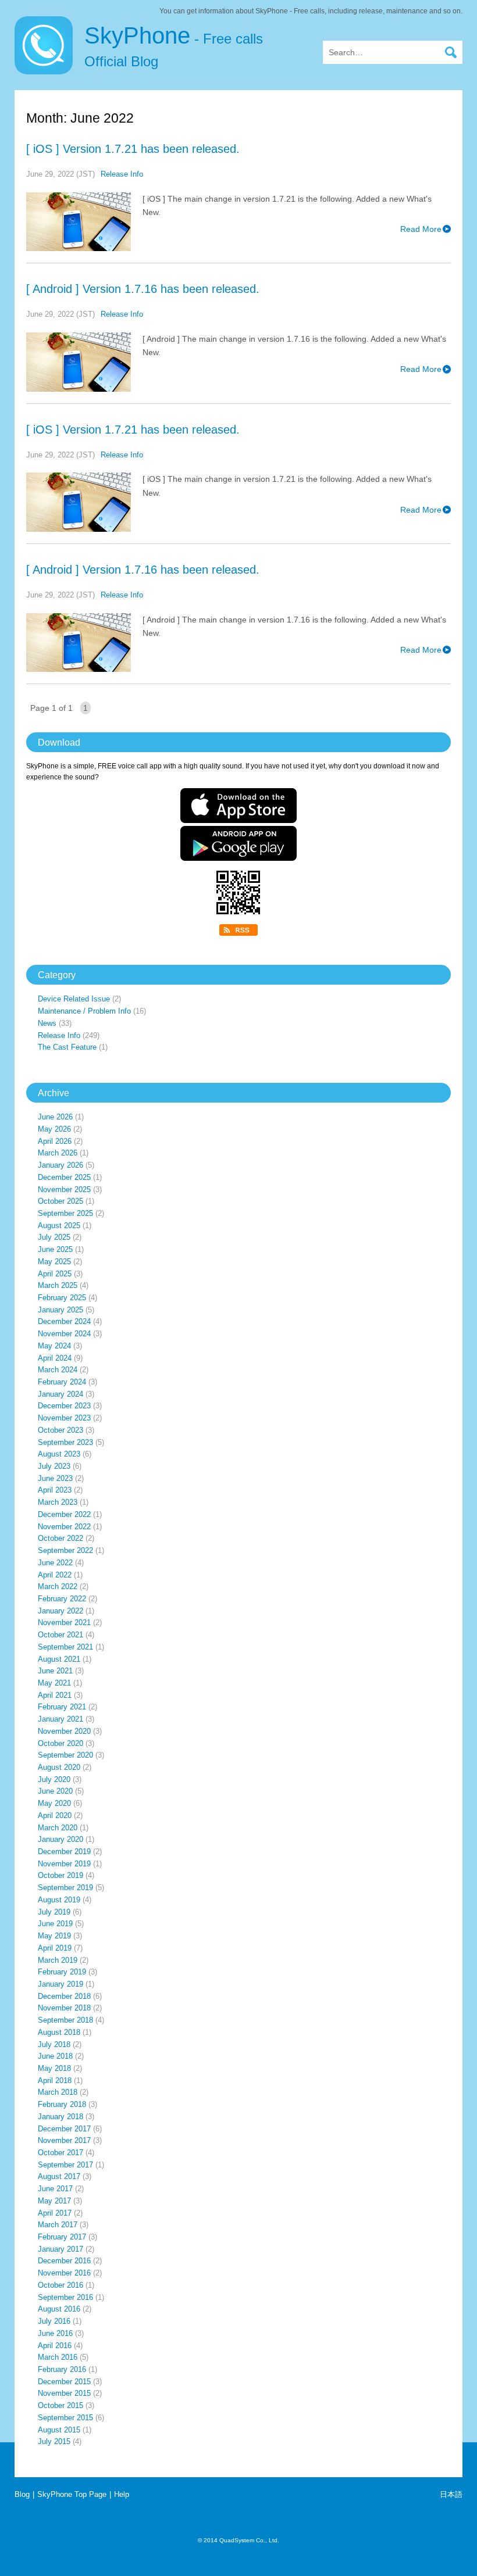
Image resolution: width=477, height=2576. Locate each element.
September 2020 (65, 1755)
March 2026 (58, 1153)
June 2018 (55, 2056)
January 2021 (60, 1719)
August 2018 (59, 2032)
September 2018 (65, 2020)
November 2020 (64, 1731)
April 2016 (55, 2346)
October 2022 (60, 1538)
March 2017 (58, 2225)
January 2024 (60, 1394)
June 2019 (55, 1924)
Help (122, 2494)
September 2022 (65, 1550)
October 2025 (60, 1201)
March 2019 (58, 1960)
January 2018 (60, 2117)
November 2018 (64, 2008)
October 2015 (60, 2405)
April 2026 (55, 1141)
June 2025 (55, 1249)
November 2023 (64, 1418)
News (47, 1023)
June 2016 (55, 2333)
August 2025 (59, 1226)
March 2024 (58, 1370)
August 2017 (59, 2176)
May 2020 (54, 1803)
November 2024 (64, 1334)
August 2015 (59, 2430)
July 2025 (54, 1237)
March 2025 (58, 1285)
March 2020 (58, 1828)
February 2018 (62, 2104)
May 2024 (54, 1346)
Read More (421, 229)
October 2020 (60, 1743)
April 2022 (55, 1575)
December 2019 (64, 1852)
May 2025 (54, 1262)
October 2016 (60, 2285)
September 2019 (65, 1888)
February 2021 (62, 1707)
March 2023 (58, 1502)
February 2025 (62, 1298)
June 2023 (55, 1478)
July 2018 (54, 2044)
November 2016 (64, 2273)
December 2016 (64, 2261)
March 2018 (58, 2092)
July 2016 (54, 2321)
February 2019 (62, 1972)
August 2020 (59, 1767)
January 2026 (60, 1165)
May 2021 (54, 1683)
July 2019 (54, 1912)
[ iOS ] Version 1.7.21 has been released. (133, 149)
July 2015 (54, 2441)
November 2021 (64, 1622)
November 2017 (64, 2140)
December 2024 (64, 1321)
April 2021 (55, 1695)
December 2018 (64, 1996)
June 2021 (55, 1671)
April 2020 (55, 1815)
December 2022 (64, 1514)
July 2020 (54, 1779)
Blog (22, 2494)
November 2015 (64, 2393)
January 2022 (60, 1611)
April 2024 (55, 1358)
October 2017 (60, 2153)
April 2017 (55, 2213)
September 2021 (65, 1647)
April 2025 (55, 1274)
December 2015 (64, 2382)
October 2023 (60, 1430)
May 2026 (54, 1129)
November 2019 (64, 1864)
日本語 (451, 2494)
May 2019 (54, 1936)
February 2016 (62, 2369)
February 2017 (62, 2237)
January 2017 (60, 2249)
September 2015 (65, 2418)
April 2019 (55, 1948)
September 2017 (65, 2165)
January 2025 (60, 1310)
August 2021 (59, 1659)
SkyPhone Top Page (72, 2494)
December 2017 (64, 2129)
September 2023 (65, 1442)
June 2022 (55, 1563)
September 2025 (65, 1213)
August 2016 (59, 2309)
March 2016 (58, 2357)
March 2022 (58, 1586)
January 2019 (60, 1984)
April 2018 (55, 2081)
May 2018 (54, 2068)
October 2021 (60, 1635)
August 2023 (59, 1454)
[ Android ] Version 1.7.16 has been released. (143, 289)
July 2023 (54, 1466)
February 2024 (62, 1382)
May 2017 (54, 2201)
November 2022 (64, 1527)
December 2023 (64, 1406)
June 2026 (55, 1117)
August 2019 (59, 1900)
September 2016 (65, 2297)
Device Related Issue (74, 999)
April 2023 (55, 1490)
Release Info (122, 174)
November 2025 (64, 1189)
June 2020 (55, 1791)
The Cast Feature (67, 1047)
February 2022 (62, 1599)
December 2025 (64, 1177)
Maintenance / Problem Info (84, 1011)
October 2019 (60, 1875)
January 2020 (60, 1839)
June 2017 (55, 2189)
